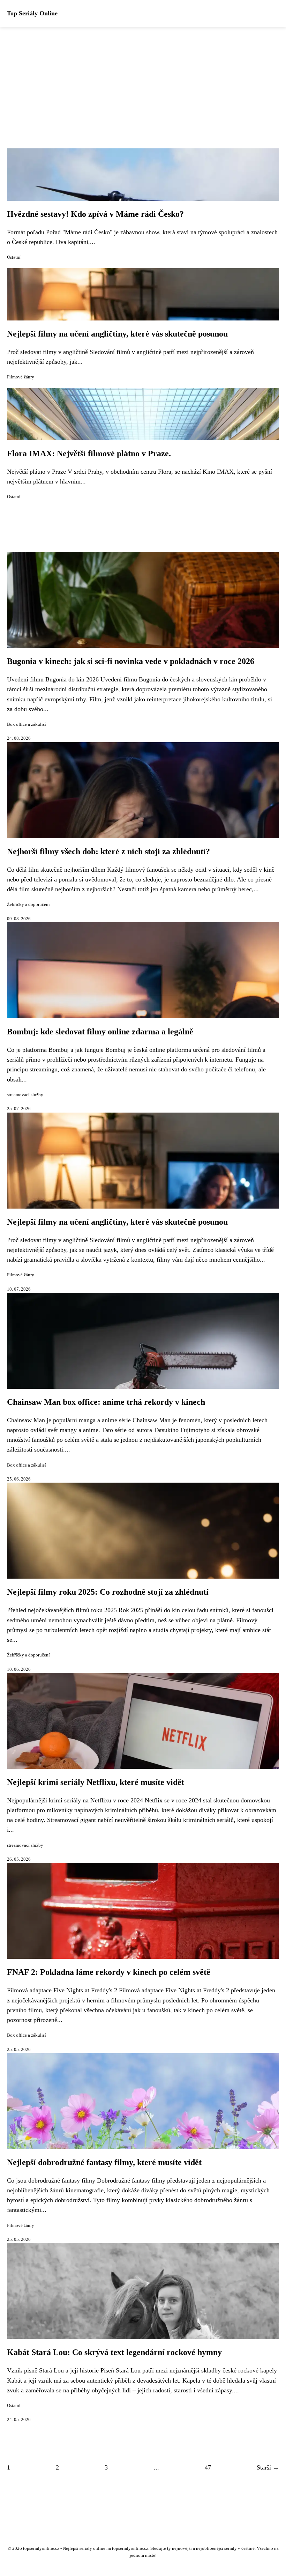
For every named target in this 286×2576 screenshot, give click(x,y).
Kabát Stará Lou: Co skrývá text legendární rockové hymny (114, 2352)
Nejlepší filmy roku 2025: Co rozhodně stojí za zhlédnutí (108, 1592)
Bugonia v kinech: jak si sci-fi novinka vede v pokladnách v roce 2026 (131, 661)
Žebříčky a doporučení (28, 905)
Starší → (268, 2467)
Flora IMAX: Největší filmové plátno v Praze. (89, 453)
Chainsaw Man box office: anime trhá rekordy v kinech (106, 1402)
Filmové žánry (21, 377)
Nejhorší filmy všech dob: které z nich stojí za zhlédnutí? (108, 851)
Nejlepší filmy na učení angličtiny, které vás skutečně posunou (117, 334)
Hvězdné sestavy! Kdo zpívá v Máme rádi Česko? (95, 214)
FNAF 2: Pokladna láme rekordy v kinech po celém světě (109, 1972)
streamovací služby (25, 1095)
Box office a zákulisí (27, 724)
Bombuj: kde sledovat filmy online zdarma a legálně (100, 1032)
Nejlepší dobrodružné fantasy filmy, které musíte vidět (104, 2162)
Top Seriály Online (32, 13)
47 (208, 2467)
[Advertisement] (143, 79)
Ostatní (14, 257)
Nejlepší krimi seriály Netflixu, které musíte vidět (96, 1782)
